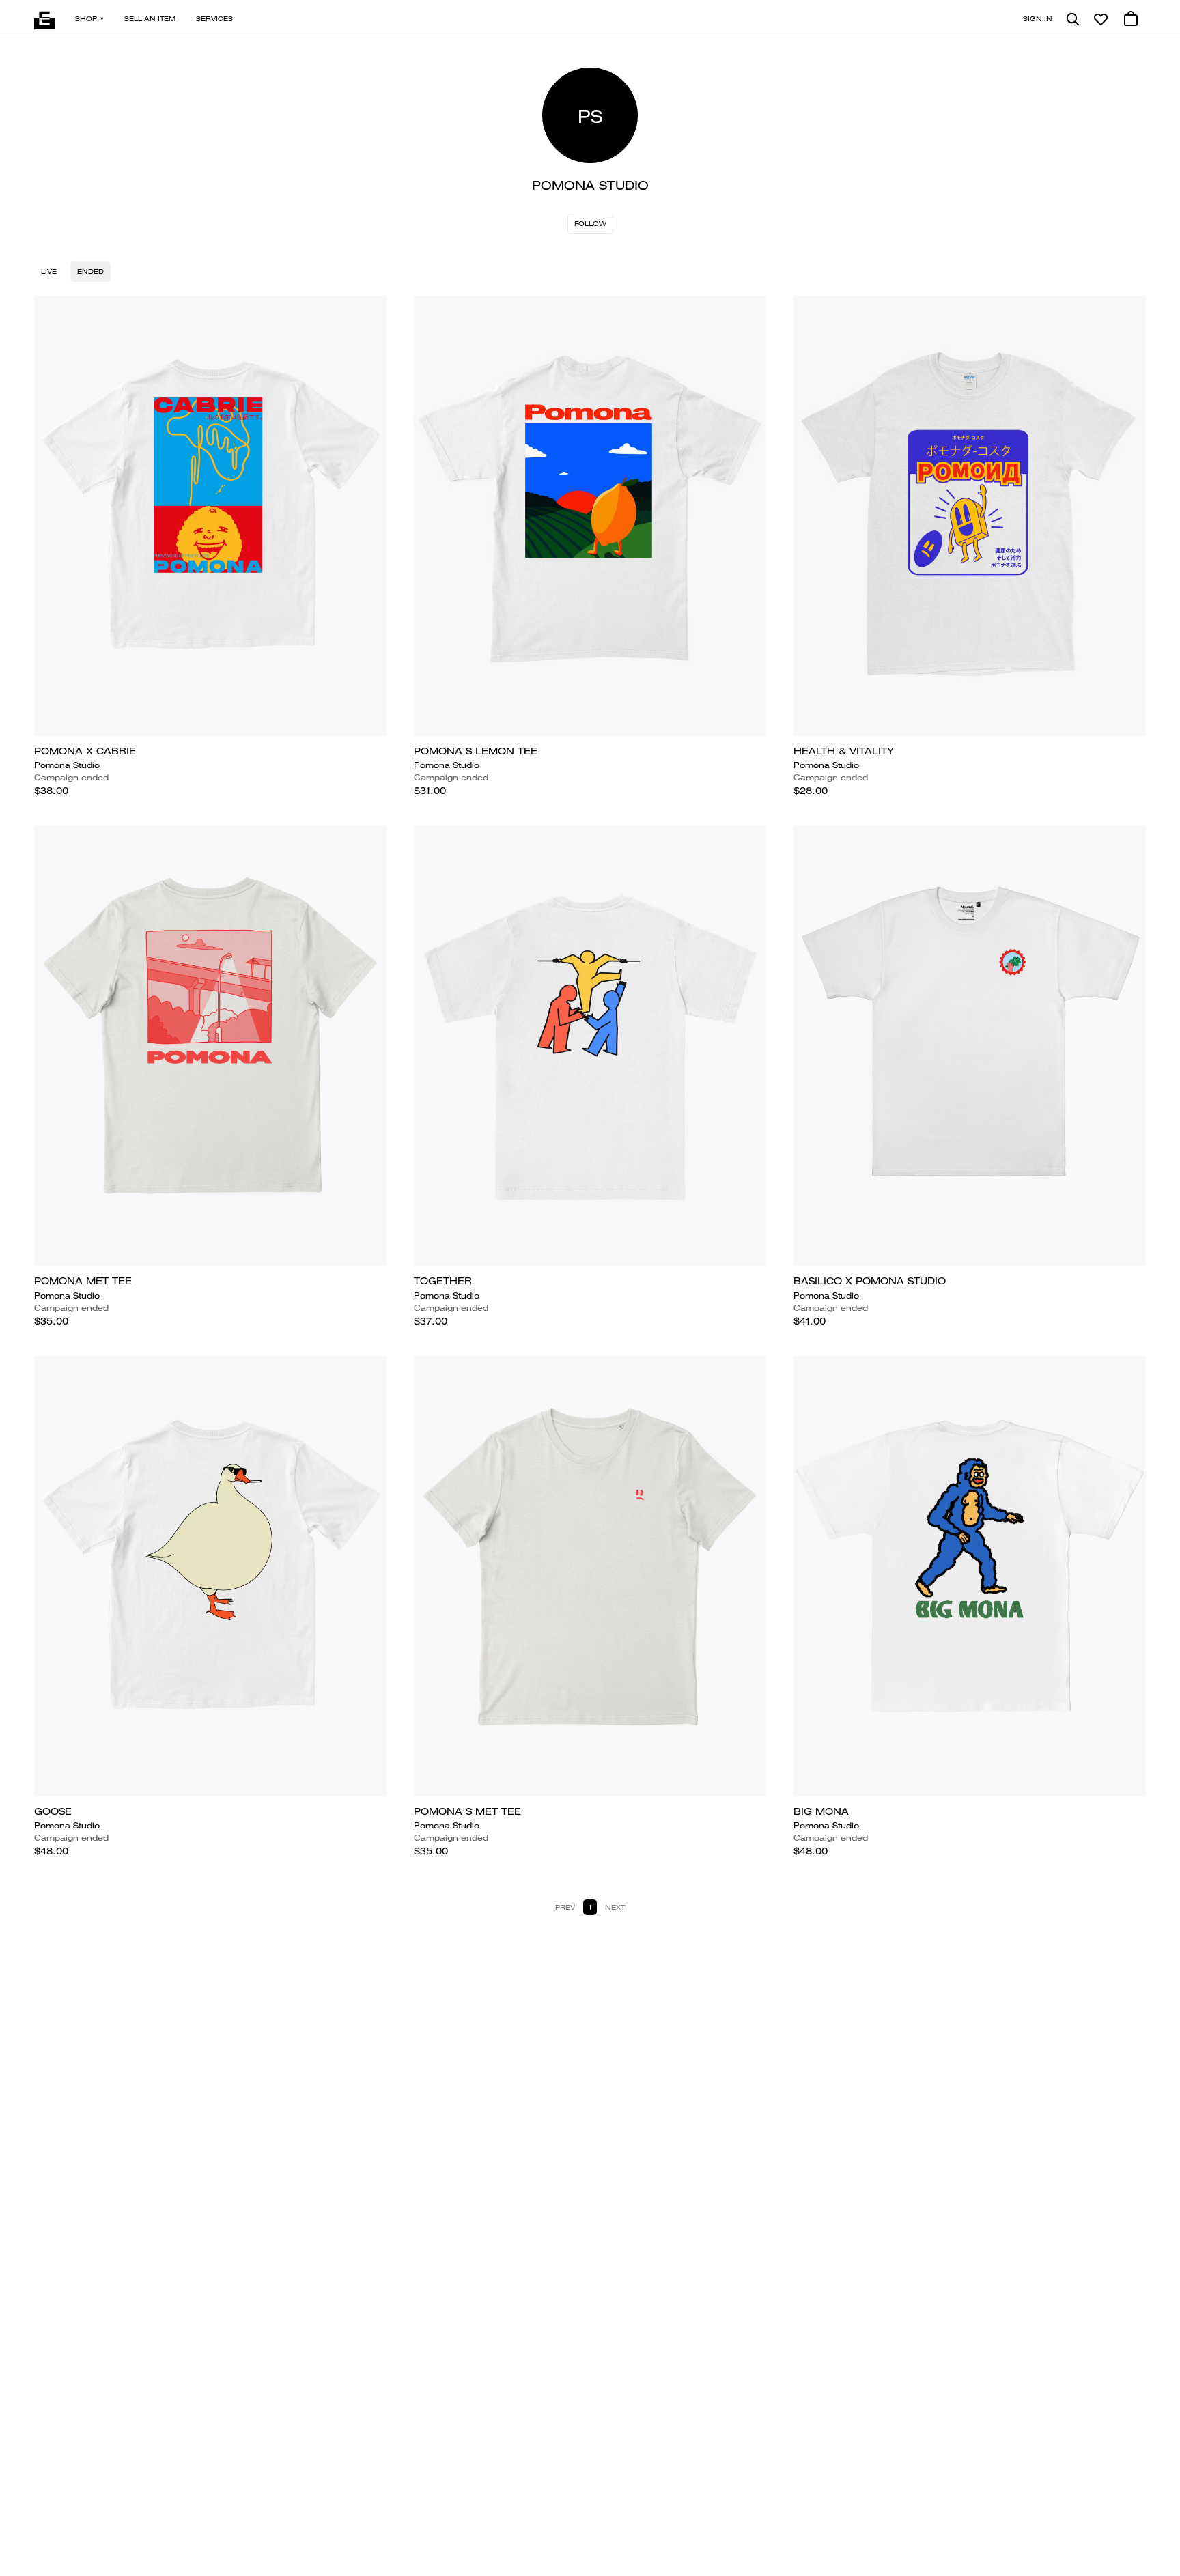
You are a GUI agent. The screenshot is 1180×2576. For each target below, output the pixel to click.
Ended (90, 271)
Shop (86, 19)
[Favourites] (1101, 19)
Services (214, 19)
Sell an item (150, 19)
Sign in (1038, 19)
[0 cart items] (1131, 19)
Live (49, 271)
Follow (590, 224)
